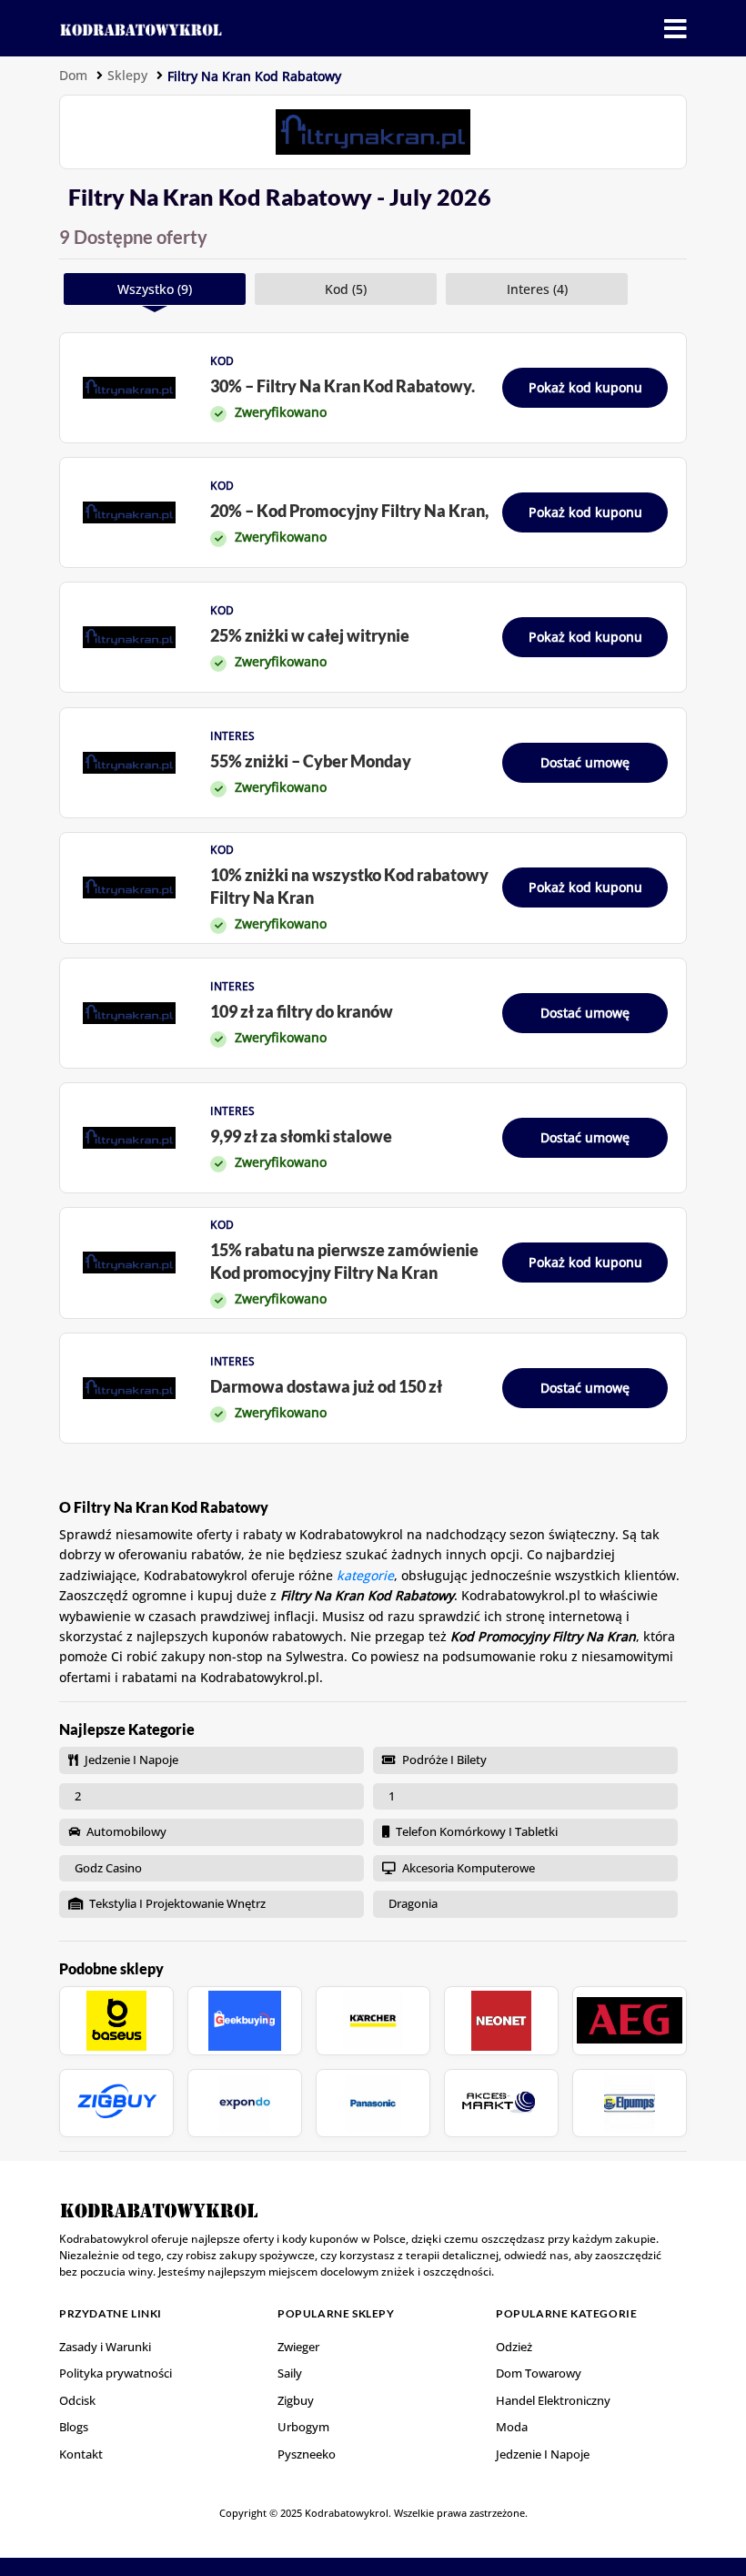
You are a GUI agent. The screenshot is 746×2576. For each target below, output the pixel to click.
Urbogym (303, 2427)
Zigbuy (296, 2400)
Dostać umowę (585, 762)
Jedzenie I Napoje (543, 2454)
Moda (512, 2427)
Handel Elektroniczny (553, 2400)
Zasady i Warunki (105, 2347)
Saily (290, 2373)
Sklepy (127, 75)
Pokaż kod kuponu (585, 387)
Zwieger (298, 2347)
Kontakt (81, 2454)
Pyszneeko (307, 2454)
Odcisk (77, 2400)
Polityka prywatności (116, 2373)
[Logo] (141, 28)
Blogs (74, 2427)
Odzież (514, 2347)
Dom (73, 75)
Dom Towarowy (539, 2373)
